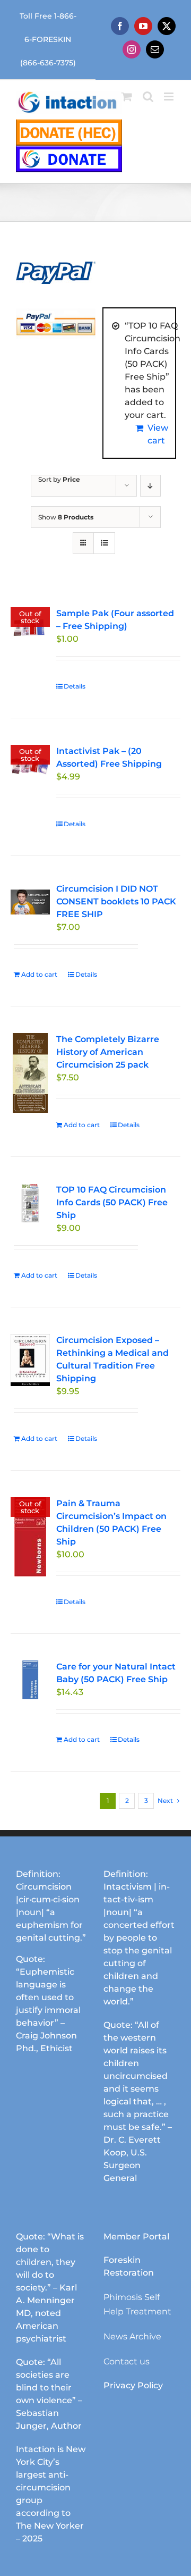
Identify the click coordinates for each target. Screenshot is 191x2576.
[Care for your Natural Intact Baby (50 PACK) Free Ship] (30, 1680)
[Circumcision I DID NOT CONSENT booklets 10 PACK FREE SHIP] (30, 902)
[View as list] (104, 543)
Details (75, 686)
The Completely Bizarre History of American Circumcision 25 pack (108, 1052)
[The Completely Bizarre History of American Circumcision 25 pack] (30, 1073)
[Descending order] (150, 486)
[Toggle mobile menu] (170, 97)
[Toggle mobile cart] (127, 97)
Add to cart (39, 974)
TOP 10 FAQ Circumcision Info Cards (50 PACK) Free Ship (112, 1202)
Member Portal (136, 2237)
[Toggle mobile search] (148, 97)
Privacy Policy (133, 2385)
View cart (158, 434)
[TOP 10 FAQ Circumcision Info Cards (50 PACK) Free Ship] (30, 1203)
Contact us (127, 2361)
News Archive (132, 2336)
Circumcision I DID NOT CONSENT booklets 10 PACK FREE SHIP (116, 901)
